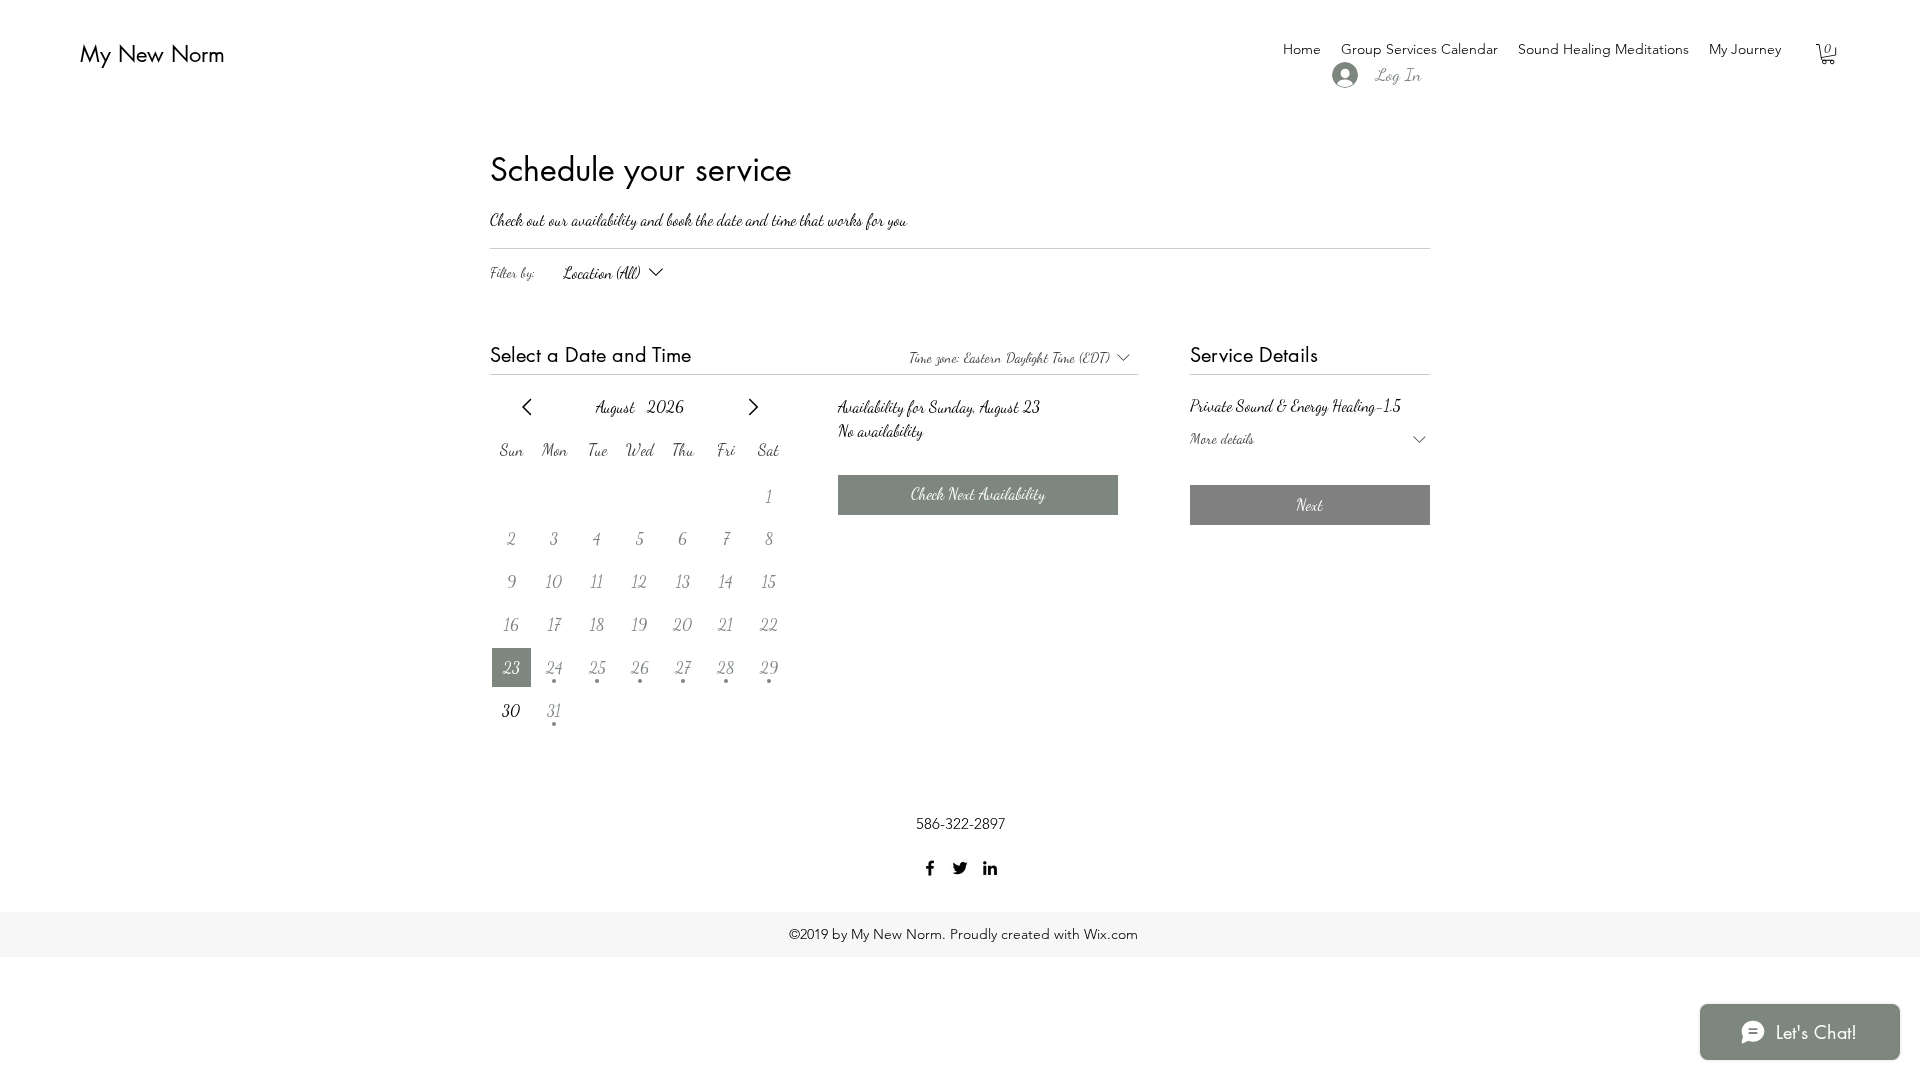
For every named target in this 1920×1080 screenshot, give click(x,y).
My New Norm (152, 54)
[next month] (753, 407)
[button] (1828, 54)
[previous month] (527, 407)
